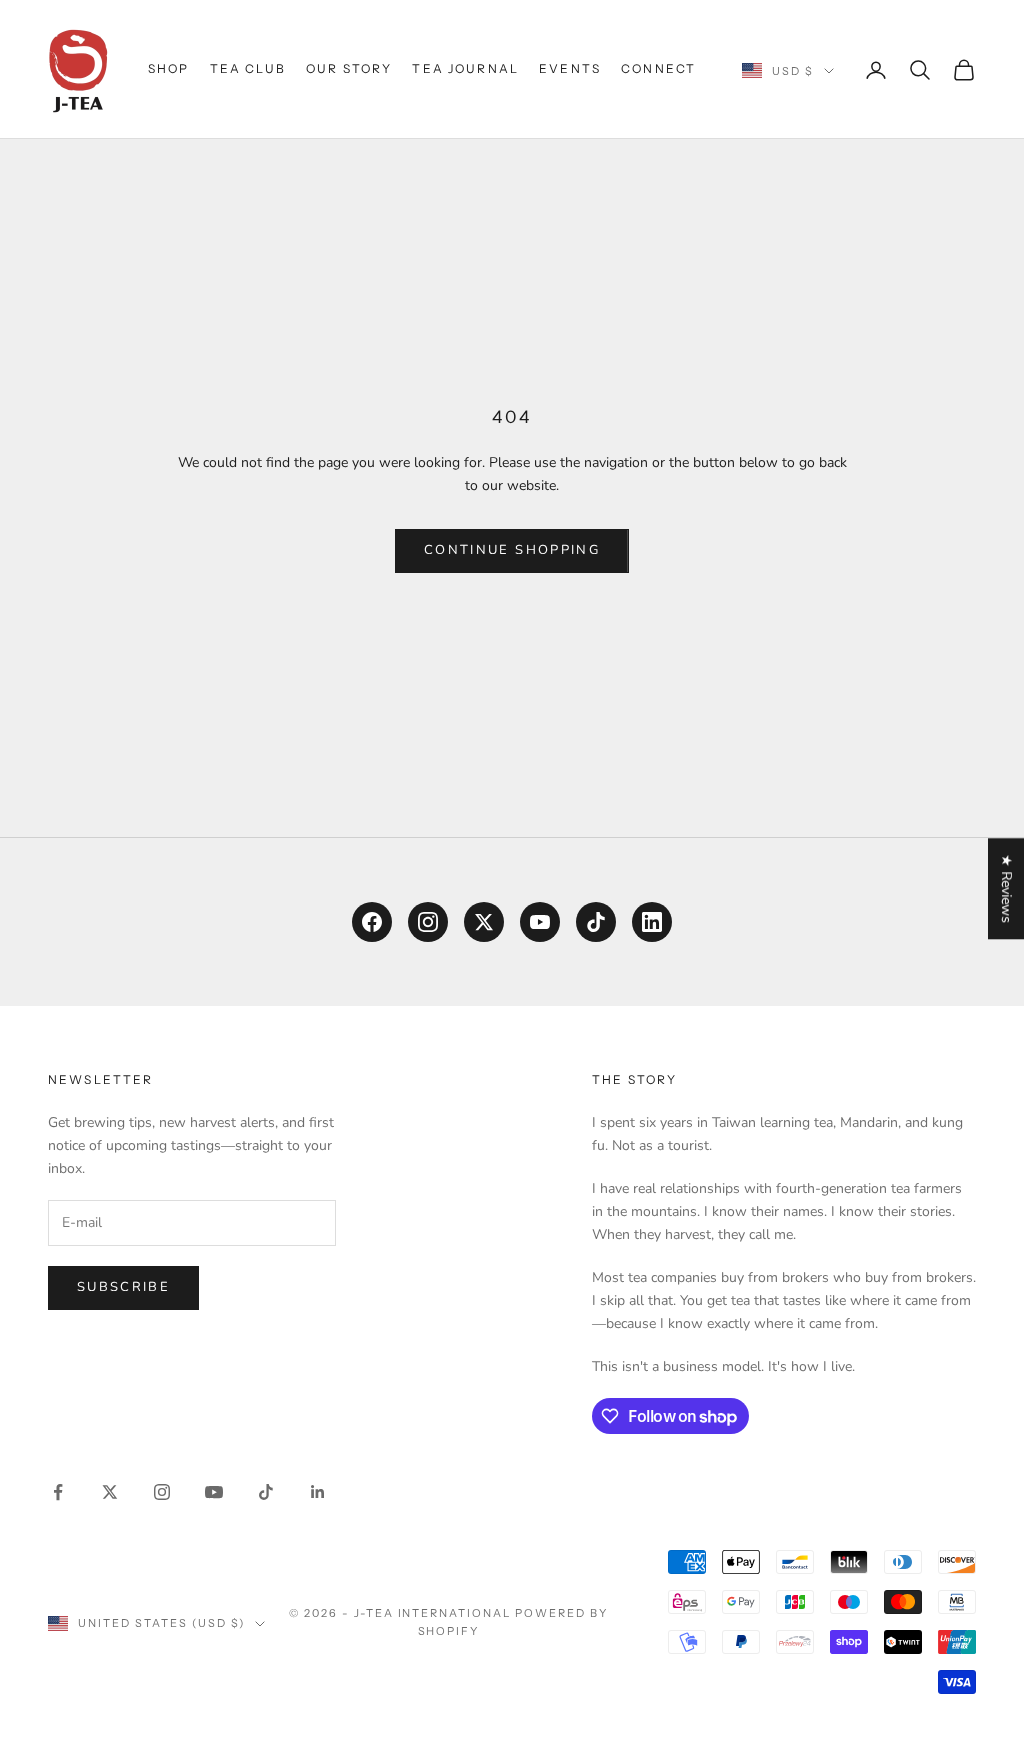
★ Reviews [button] (1006, 888)
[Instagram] (428, 922)
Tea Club (248, 68)
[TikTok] (596, 922)
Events (570, 68)
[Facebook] (372, 922)
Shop (169, 68)
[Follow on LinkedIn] (318, 1492)
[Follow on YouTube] (214, 1492)
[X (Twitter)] (484, 922)
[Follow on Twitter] (110, 1492)
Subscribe (123, 1287)
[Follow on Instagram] (162, 1492)
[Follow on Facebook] (58, 1492)
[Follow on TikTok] (266, 1492)
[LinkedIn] (652, 922)
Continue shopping (512, 550)
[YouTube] (540, 922)
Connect (658, 68)
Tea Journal (465, 68)
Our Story (349, 68)
